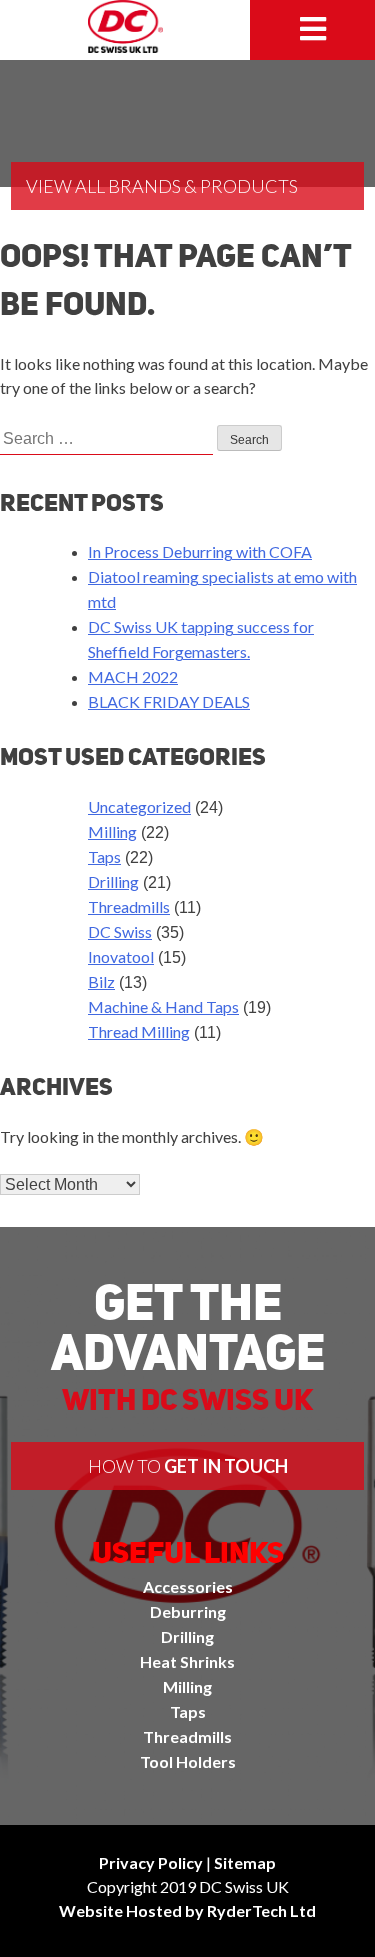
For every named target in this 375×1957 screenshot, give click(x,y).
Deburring (188, 1611)
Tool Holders (188, 1761)
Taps (104, 856)
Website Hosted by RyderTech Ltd (187, 1910)
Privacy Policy (151, 1862)
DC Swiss (120, 931)
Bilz (101, 981)
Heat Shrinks (187, 1661)
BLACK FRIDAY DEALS (169, 701)
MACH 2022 (133, 676)
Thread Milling (139, 1031)
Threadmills (129, 906)
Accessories (188, 1586)
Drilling (113, 881)
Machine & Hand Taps (163, 1006)
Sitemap (245, 1862)
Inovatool (121, 956)
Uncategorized (139, 806)
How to (188, 1466)
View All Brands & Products (162, 186)
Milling (112, 831)
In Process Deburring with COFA (200, 551)
